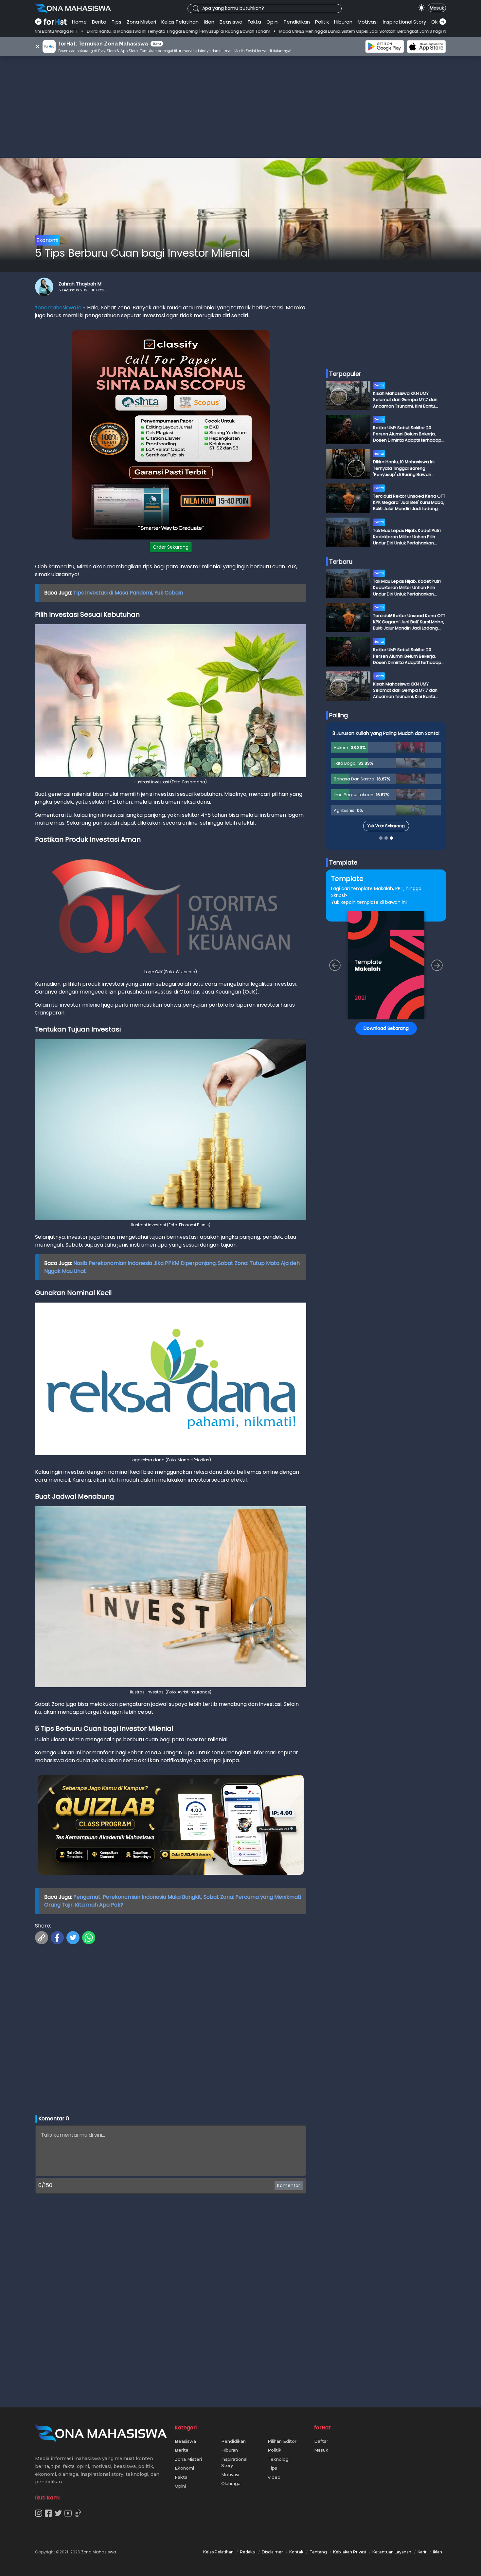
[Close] (365, 1242)
